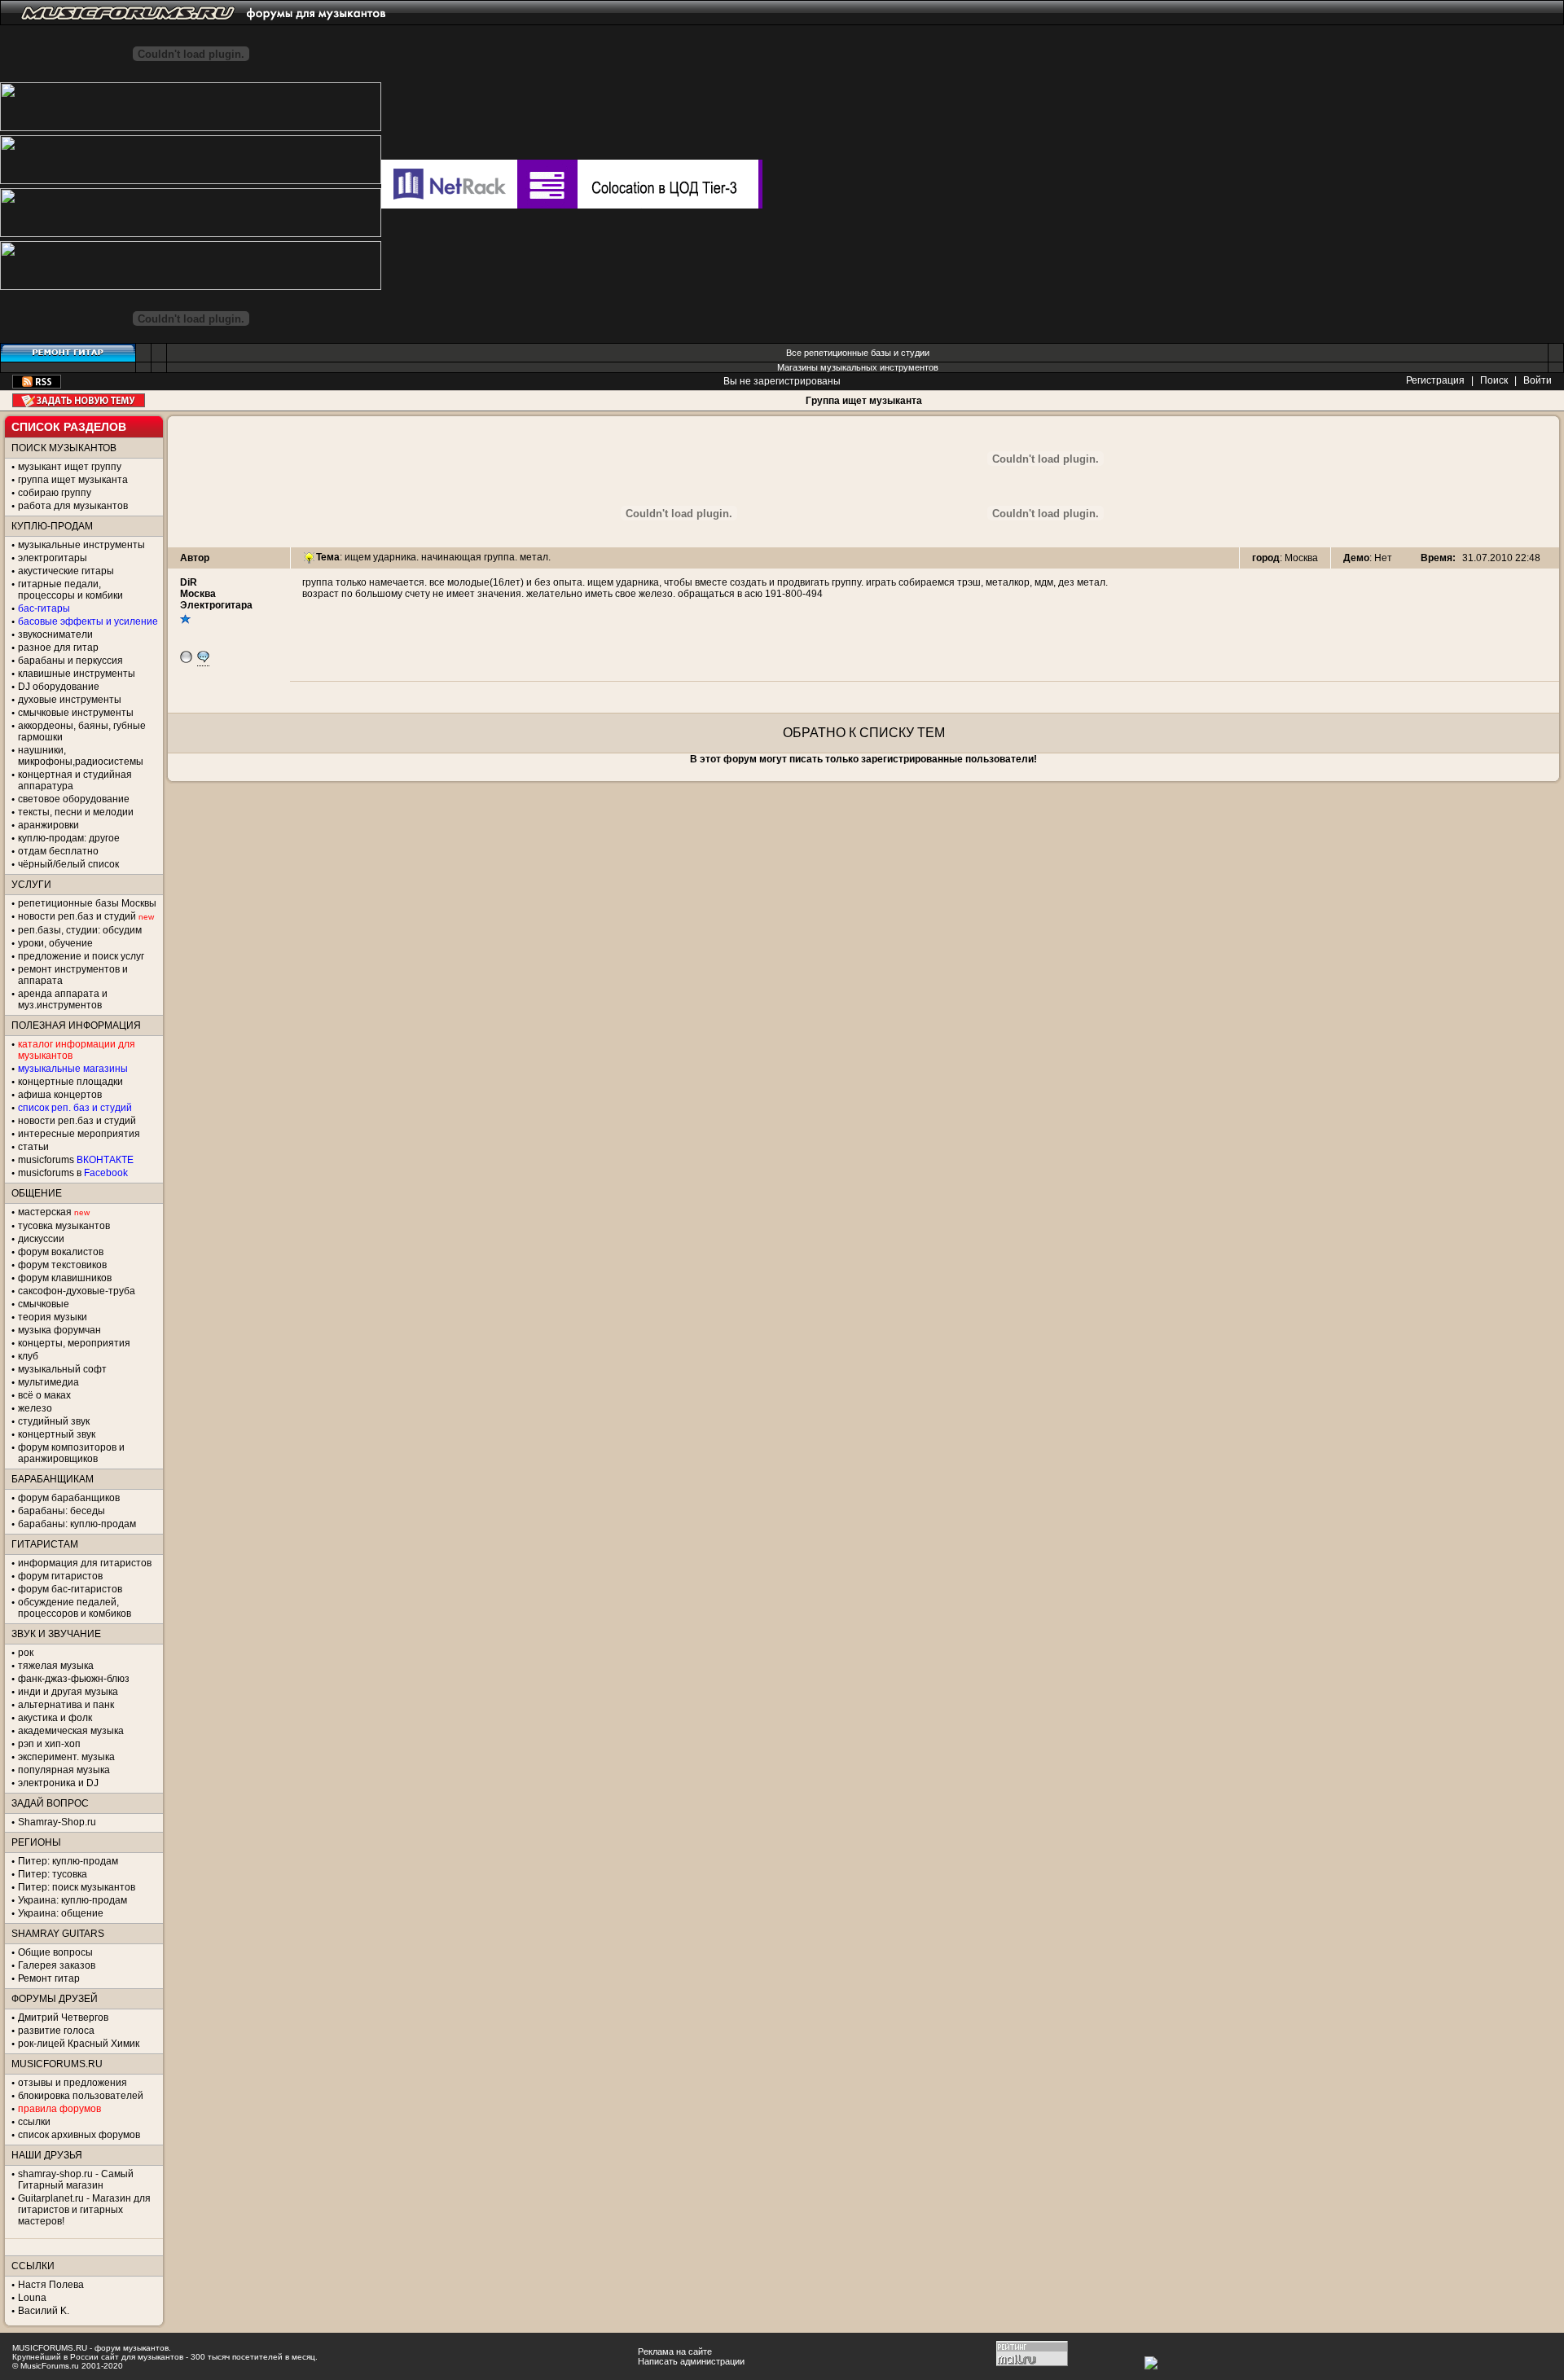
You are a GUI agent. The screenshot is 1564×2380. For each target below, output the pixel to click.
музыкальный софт (62, 1369)
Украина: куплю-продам (72, 1900)
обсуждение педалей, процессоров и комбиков (75, 1608)
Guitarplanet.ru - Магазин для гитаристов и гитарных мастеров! (84, 2210)
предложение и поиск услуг (81, 956)
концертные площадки (70, 1082)
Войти (1538, 380)
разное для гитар (58, 648)
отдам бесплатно (58, 851)
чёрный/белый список (68, 864)
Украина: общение (61, 1913)
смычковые (44, 1304)
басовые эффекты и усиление (88, 621)
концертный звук (57, 1434)
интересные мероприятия (79, 1134)
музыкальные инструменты (81, 545)
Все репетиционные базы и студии (858, 353)
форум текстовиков (62, 1265)
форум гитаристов (60, 1576)
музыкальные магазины (73, 1069)
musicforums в (73, 1173)
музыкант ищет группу (70, 467)
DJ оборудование (59, 687)
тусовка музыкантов (64, 1226)
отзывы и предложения (72, 2083)
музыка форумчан (59, 1330)
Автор (195, 558)
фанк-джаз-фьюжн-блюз (74, 1679)
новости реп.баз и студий (77, 1121)
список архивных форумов (79, 2135)
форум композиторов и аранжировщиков (71, 1453)
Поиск (1494, 380)
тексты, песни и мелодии (76, 812)
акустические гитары (66, 571)
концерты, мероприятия (74, 1343)
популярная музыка (64, 1770)
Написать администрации (691, 2361)
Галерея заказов (57, 1965)
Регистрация (1435, 380)
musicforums (76, 1160)
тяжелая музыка (56, 1666)
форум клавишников (65, 1278)
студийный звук (54, 1421)
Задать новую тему (79, 400)
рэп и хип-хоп (49, 1744)
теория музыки (53, 1317)
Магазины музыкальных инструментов (858, 367)
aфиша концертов (60, 1095)
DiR (189, 582)
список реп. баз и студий (75, 1108)
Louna (32, 2298)
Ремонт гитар (49, 1978)
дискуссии (41, 1239)
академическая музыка (71, 1731)
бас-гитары (44, 608)
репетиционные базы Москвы (87, 903)
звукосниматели (55, 635)
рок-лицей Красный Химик (79, 2044)
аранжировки (48, 825)
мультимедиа (48, 1382)
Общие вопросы (55, 1952)
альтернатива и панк (66, 1705)
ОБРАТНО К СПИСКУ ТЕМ (864, 733)
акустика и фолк (55, 1718)
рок (26, 1653)
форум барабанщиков (69, 1498)
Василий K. (44, 2311)
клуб (28, 1356)
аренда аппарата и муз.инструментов (63, 999)
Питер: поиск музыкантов (77, 1887)
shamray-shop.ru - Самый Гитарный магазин (76, 2180)
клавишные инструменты (77, 674)
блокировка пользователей (81, 2096)
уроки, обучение (55, 943)
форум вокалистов (61, 1252)
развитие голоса (56, 2031)
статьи (33, 1147)
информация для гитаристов (85, 1563)
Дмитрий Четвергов (63, 2018)
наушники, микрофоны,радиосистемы (81, 756)
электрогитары (53, 558)
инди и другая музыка (68, 1692)
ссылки (34, 2122)
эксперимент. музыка (66, 1757)
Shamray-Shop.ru (57, 1822)
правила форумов (59, 2109)
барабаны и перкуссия (70, 661)
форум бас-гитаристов (70, 1589)
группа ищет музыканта (73, 480)
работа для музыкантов (73, 506)
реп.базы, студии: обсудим (80, 930)
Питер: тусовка (53, 1874)
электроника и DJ (58, 1783)
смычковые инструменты (76, 713)
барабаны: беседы (62, 1511)
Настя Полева (51, 2285)
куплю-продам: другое (69, 838)
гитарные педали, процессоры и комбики (70, 590)
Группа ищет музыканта (864, 401)
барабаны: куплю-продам (77, 1524)
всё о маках (44, 1395)
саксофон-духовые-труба (77, 1291)
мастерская (45, 1212)
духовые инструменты (70, 700)
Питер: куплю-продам (68, 1861)
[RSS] (37, 385)
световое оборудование (74, 799)
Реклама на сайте (675, 2351)
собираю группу (55, 493)
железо (35, 1408)
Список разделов (69, 427)
